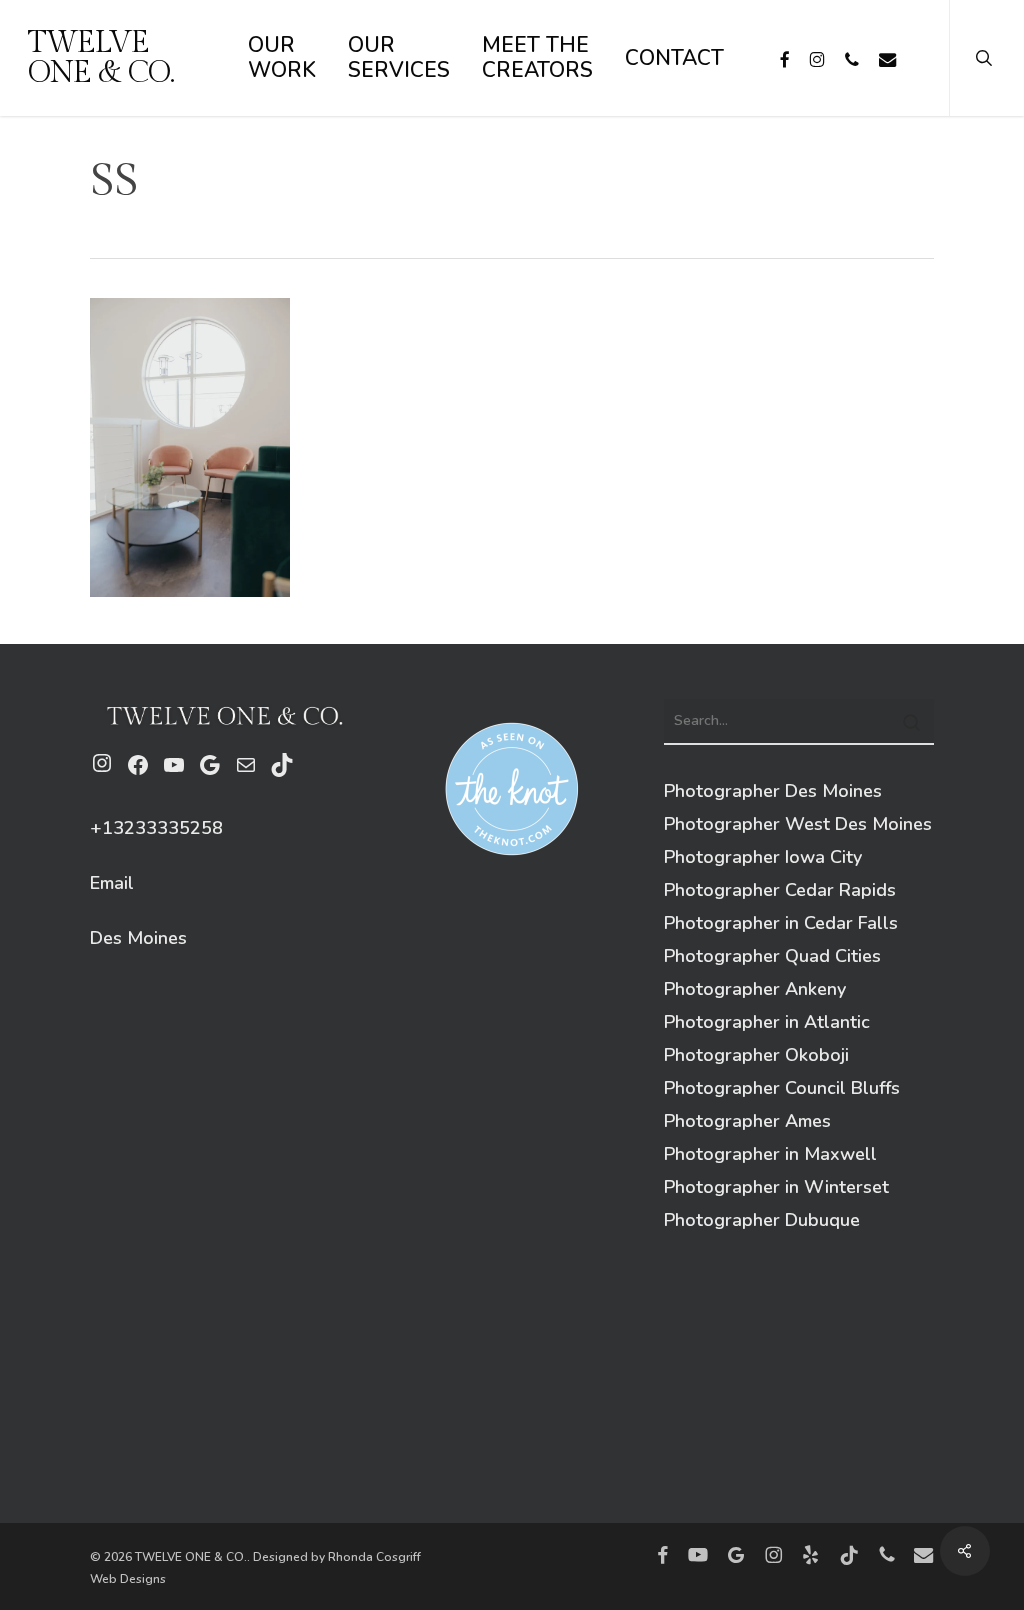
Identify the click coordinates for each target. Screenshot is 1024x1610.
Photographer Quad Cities (772, 956)
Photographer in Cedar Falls (781, 923)
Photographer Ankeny (755, 989)
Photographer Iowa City (763, 857)
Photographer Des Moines (773, 791)
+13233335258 (156, 828)
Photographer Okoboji (756, 1055)
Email (112, 883)
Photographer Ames (747, 1121)
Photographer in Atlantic (767, 1022)
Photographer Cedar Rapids (780, 890)
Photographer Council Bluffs (782, 1088)
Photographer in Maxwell (770, 1154)
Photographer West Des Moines (798, 824)
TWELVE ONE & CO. (101, 58)
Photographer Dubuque (762, 1220)
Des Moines (138, 938)
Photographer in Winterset (776, 1187)
